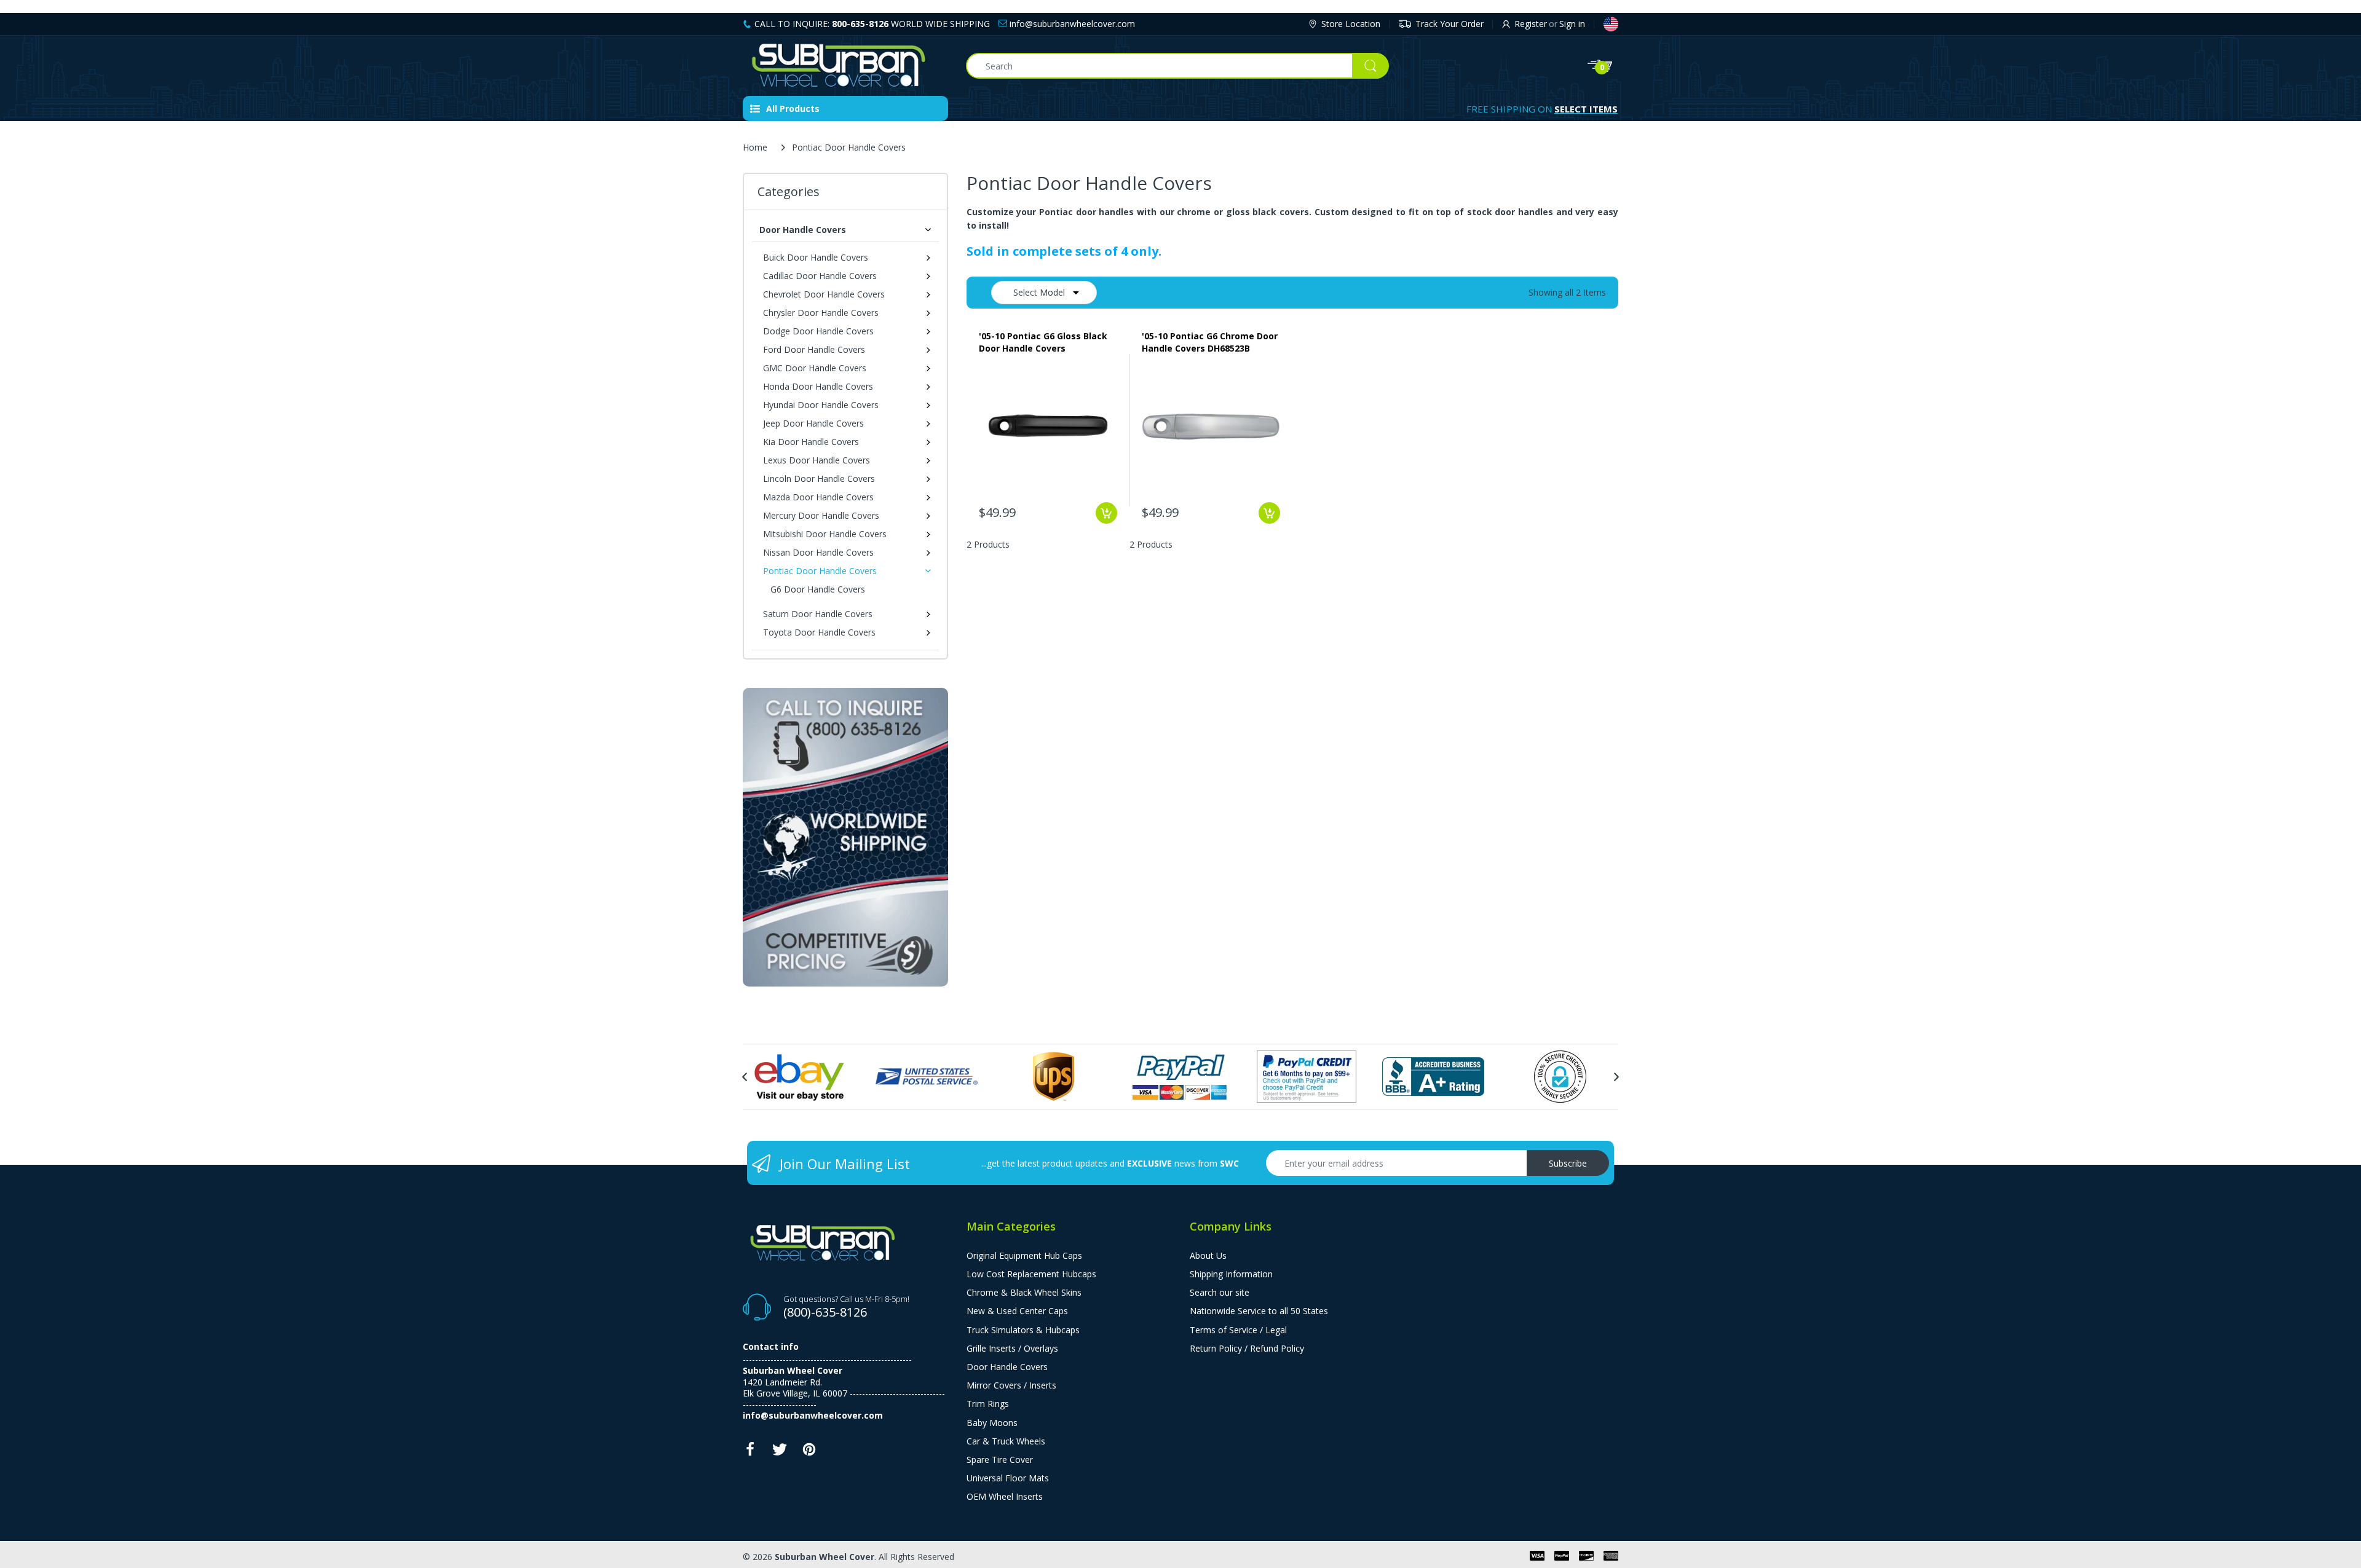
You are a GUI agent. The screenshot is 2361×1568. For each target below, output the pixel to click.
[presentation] (745, 1077)
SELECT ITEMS (1586, 109)
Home (755, 147)
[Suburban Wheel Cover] (845, 66)
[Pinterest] (809, 1453)
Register (1531, 24)
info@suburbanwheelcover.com (1071, 24)
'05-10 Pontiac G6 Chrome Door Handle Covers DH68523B (1210, 342)
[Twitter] (780, 1453)
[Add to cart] (1106, 513)
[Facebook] (750, 1453)
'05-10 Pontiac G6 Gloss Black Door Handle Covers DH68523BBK (1043, 342)
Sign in (1572, 24)
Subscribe (1568, 1163)
